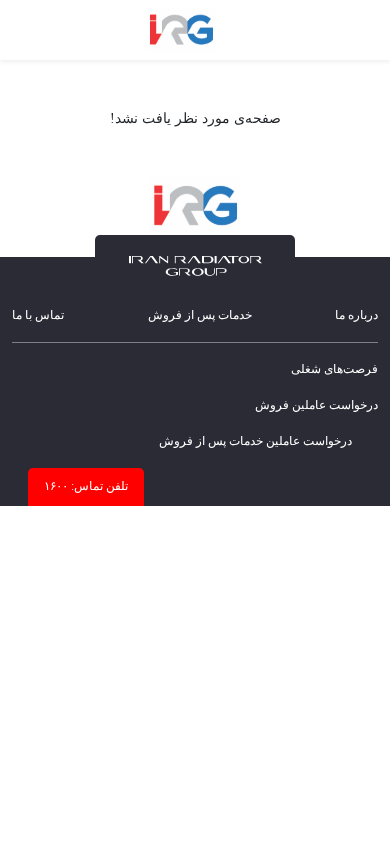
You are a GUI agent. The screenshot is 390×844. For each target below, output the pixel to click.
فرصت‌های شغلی (334, 369)
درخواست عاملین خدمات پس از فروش (255, 441)
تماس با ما (38, 315)
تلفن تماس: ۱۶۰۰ (86, 486)
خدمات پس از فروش (200, 315)
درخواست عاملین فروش (316, 405)
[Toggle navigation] (358, 30)
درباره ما (356, 315)
